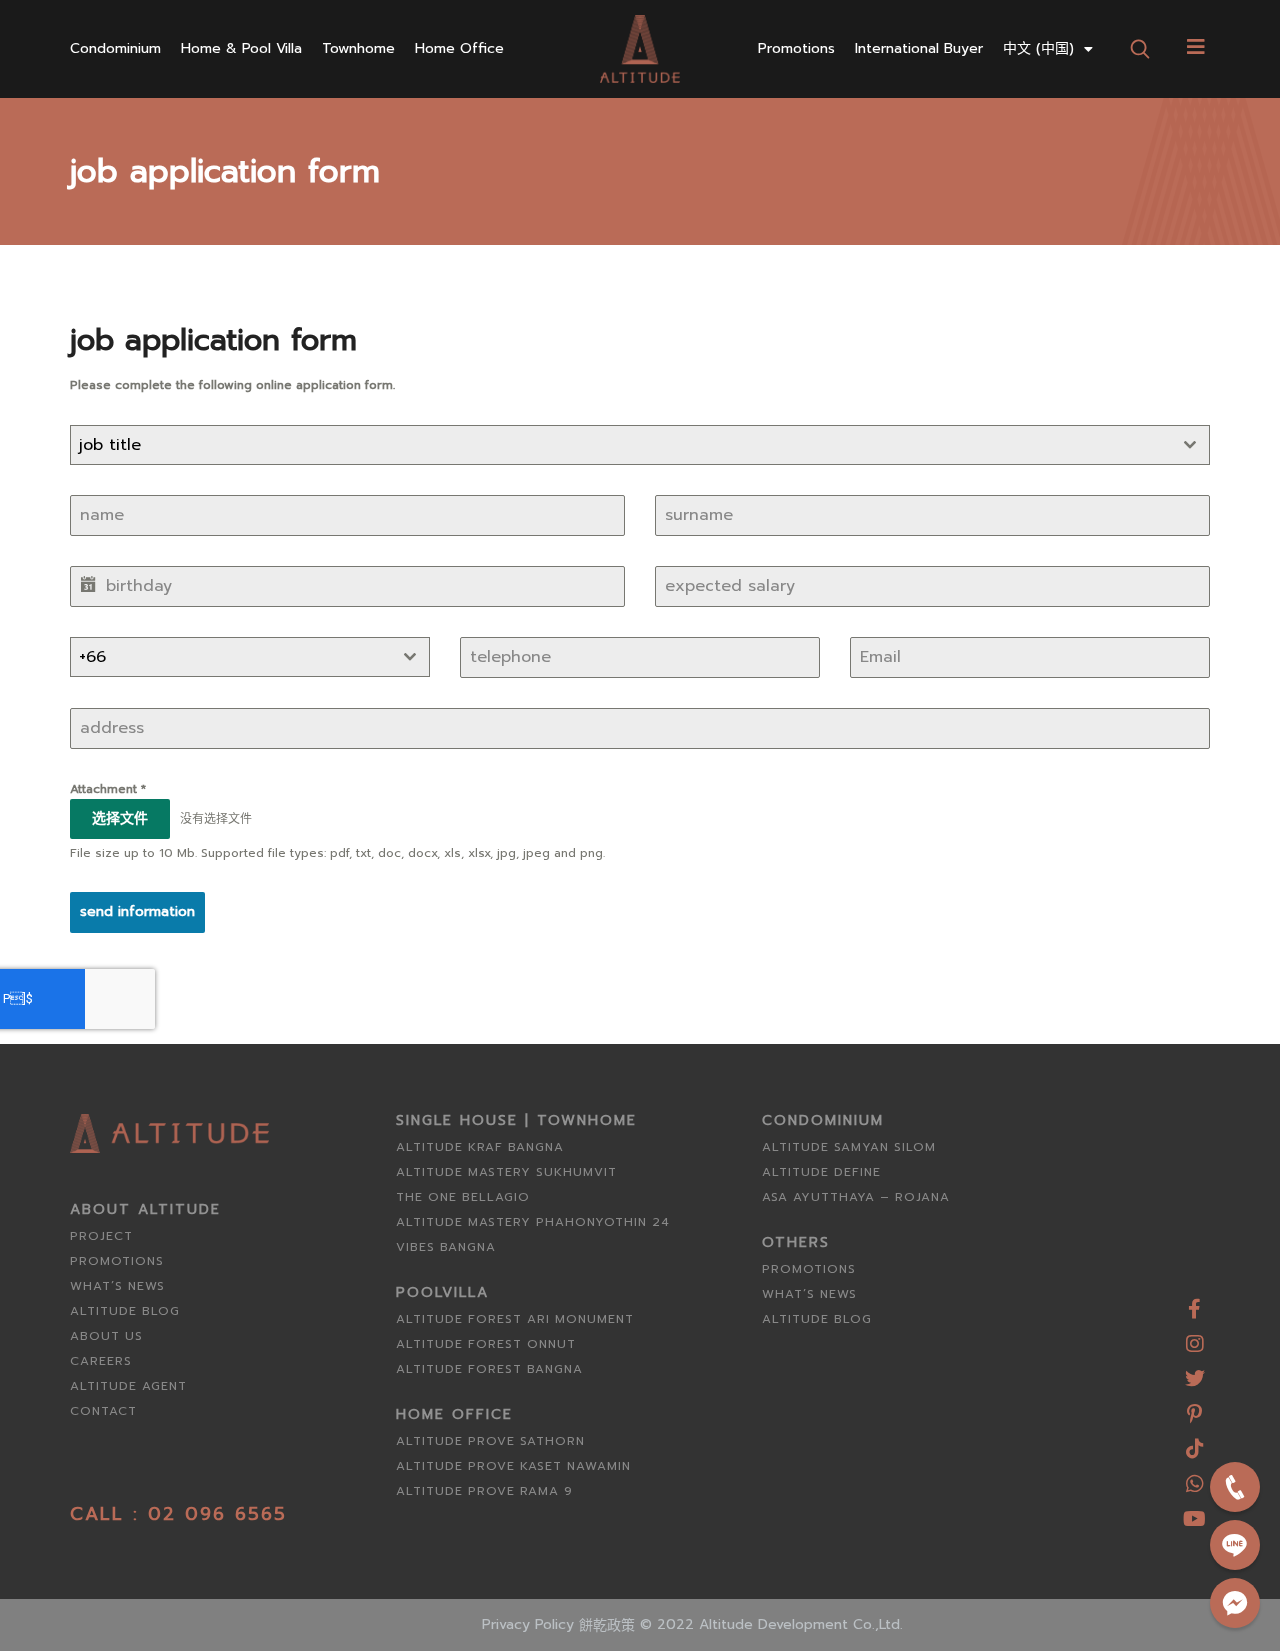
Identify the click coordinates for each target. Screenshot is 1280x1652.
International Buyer (919, 49)
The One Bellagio (463, 1197)
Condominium (115, 49)
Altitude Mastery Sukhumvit (506, 1172)
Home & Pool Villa (241, 49)
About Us (106, 1336)
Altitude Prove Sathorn (490, 1441)
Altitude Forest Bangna (489, 1369)
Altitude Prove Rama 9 (484, 1491)
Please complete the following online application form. (232, 385)
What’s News (117, 1286)
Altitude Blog (125, 1311)
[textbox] (621, 445)
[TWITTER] (1195, 1371)
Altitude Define (821, 1172)
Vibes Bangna (446, 1247)
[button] (1139, 48)
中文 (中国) (1038, 49)
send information (137, 911)
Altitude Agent (128, 1386)
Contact (103, 1411)
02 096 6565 (217, 1514)
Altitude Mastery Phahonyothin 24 (533, 1222)
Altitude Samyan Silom (849, 1147)
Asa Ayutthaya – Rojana (856, 1197)
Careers (101, 1361)
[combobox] (640, 445)
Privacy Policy (528, 1624)
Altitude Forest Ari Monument (515, 1319)
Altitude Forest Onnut (486, 1344)
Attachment (108, 789)
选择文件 (120, 818)
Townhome (358, 49)
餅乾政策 (607, 1625)
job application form (225, 171)
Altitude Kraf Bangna (480, 1147)
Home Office (459, 49)
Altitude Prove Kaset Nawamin (513, 1466)
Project (101, 1236)
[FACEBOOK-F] (1195, 1301)
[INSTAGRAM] (1195, 1336)
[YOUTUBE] (1195, 1511)
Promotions (796, 49)
